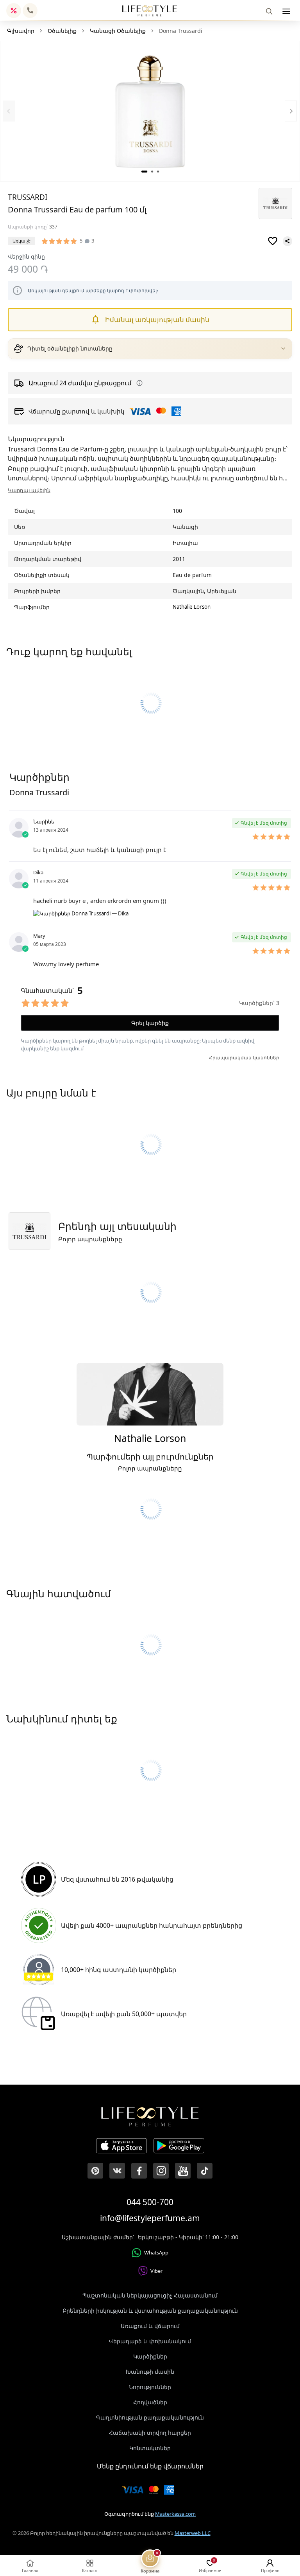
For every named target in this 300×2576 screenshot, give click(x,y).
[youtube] (183, 2171)
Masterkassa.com (175, 2514)
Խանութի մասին (150, 2372)
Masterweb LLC (193, 2533)
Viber (156, 2271)
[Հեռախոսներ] (30, 11)
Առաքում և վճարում (150, 2326)
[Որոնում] (269, 11)
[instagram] (161, 2171)
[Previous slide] (9, 111)
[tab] (144, 172)
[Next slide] (291, 111)
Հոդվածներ (150, 2402)
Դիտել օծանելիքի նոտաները (70, 349)
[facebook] (139, 2171)
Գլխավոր (21, 31)
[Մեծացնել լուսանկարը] (150, 111)
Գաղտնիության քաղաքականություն (150, 2417)
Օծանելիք (62, 31)
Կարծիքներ (150, 2356)
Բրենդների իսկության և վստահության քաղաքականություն (150, 2311)
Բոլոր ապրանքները (90, 1239)
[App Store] (121, 2147)
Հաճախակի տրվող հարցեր (150, 2433)
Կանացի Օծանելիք (118, 31)
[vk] (117, 2171)
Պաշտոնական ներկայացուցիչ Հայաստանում (150, 2295)
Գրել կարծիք (150, 1023)
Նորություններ (150, 2387)
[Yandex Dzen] (205, 2171)
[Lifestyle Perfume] (150, 11)
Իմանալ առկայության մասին (157, 319)
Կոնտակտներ (150, 2448)
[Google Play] (179, 2147)
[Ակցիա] (14, 11)
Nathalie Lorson (192, 607)
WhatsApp (156, 2252)
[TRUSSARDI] (275, 203)
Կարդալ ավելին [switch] (29, 490)
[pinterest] (95, 2171)
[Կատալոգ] (286, 11)
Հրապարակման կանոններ (244, 1058)
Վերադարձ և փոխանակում (150, 2341)
